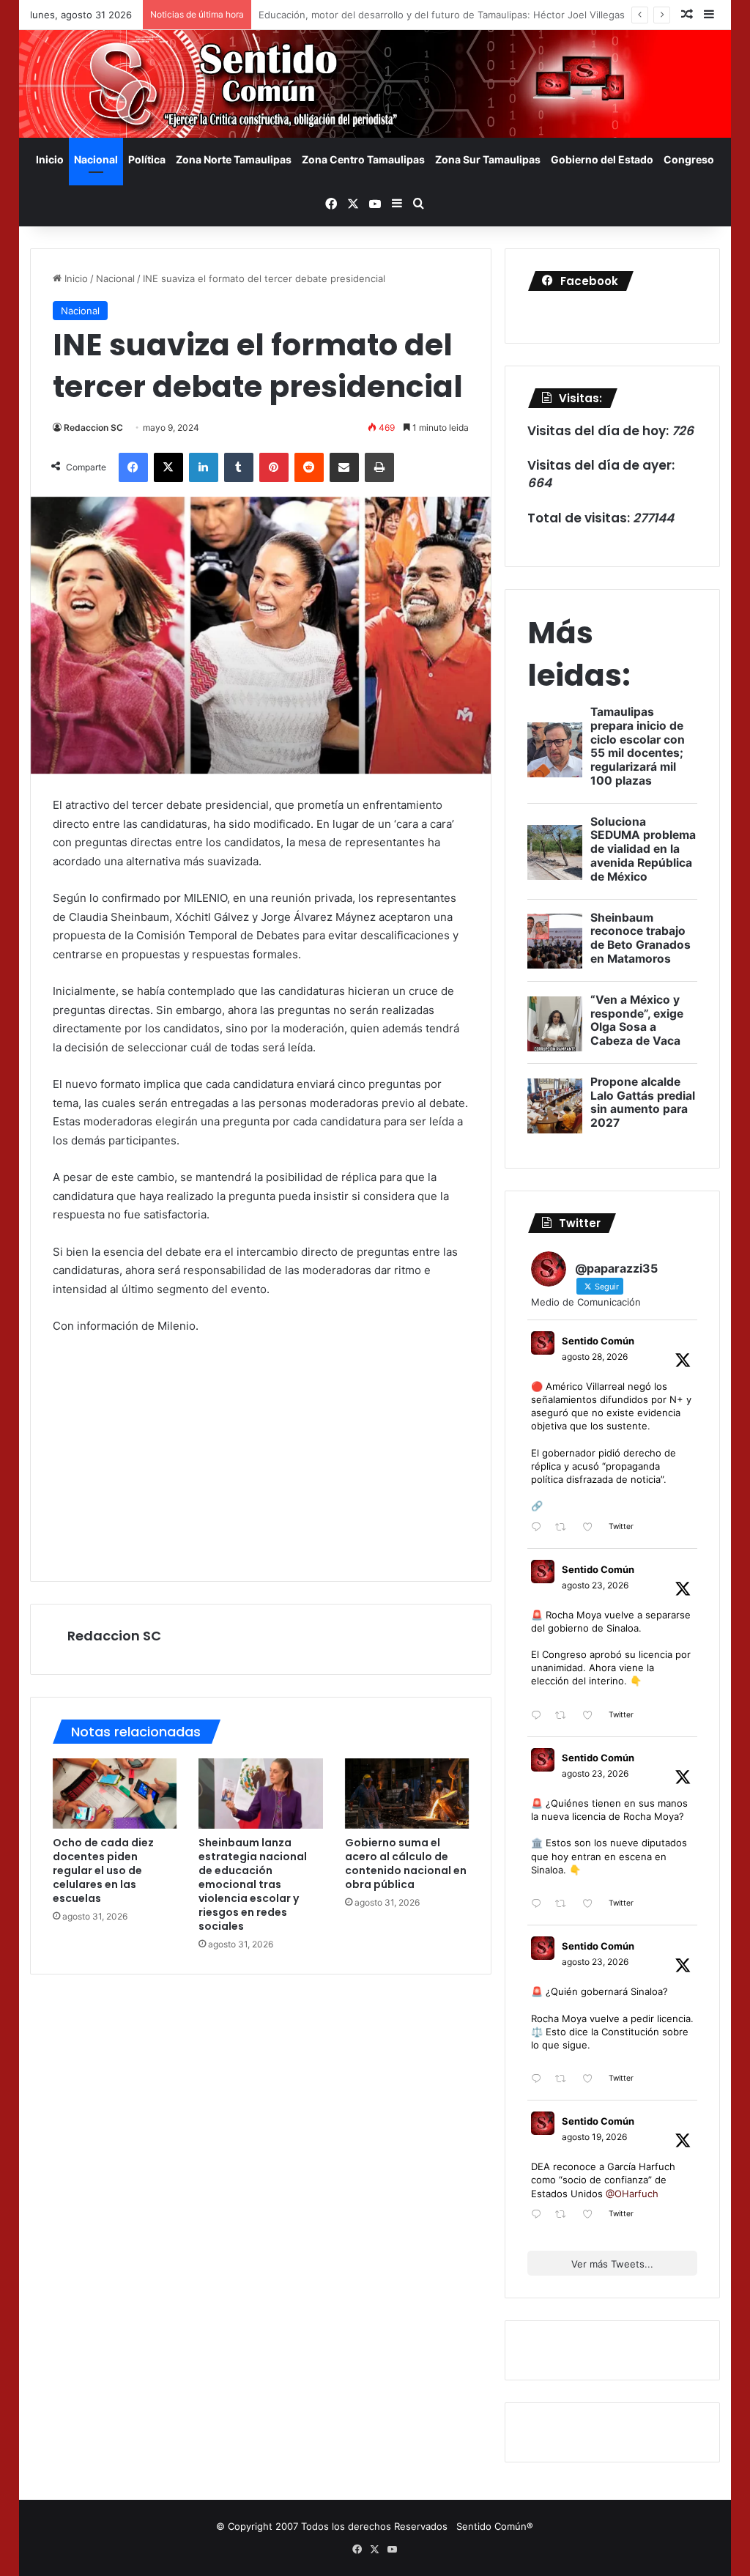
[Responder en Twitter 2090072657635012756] (539, 2215)
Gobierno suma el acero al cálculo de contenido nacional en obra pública (406, 1863)
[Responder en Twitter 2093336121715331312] (539, 1528)
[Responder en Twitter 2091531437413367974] (539, 2080)
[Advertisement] (261, 1457)
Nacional (96, 159)
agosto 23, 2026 (595, 1585)
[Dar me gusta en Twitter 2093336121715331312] (592, 1528)
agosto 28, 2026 (595, 1357)
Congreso (689, 159)
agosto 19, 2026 (594, 2137)
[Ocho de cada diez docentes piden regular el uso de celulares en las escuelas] (115, 1794)
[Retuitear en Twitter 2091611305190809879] (565, 1716)
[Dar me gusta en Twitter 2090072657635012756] (592, 2215)
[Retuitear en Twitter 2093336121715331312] (565, 1528)
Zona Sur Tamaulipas (488, 159)
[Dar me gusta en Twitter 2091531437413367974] (592, 2080)
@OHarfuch (632, 2194)
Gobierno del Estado (602, 159)
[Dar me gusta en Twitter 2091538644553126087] (592, 1905)
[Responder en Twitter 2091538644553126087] (539, 1905)
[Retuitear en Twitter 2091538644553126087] (565, 1905)
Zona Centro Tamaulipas (363, 159)
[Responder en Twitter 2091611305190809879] (539, 1716)
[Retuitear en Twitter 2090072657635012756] (565, 2215)
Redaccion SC (93, 428)
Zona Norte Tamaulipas (234, 159)
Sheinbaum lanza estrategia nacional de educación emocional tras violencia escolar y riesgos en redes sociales (253, 1884)
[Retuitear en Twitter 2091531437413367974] (565, 2080)
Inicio (50, 159)
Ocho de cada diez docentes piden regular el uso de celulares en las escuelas (103, 1870)
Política (147, 159)
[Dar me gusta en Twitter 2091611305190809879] (592, 1716)
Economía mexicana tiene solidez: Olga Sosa (360, 15)
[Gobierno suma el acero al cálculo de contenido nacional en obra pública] (407, 1794)
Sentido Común (598, 1341)
